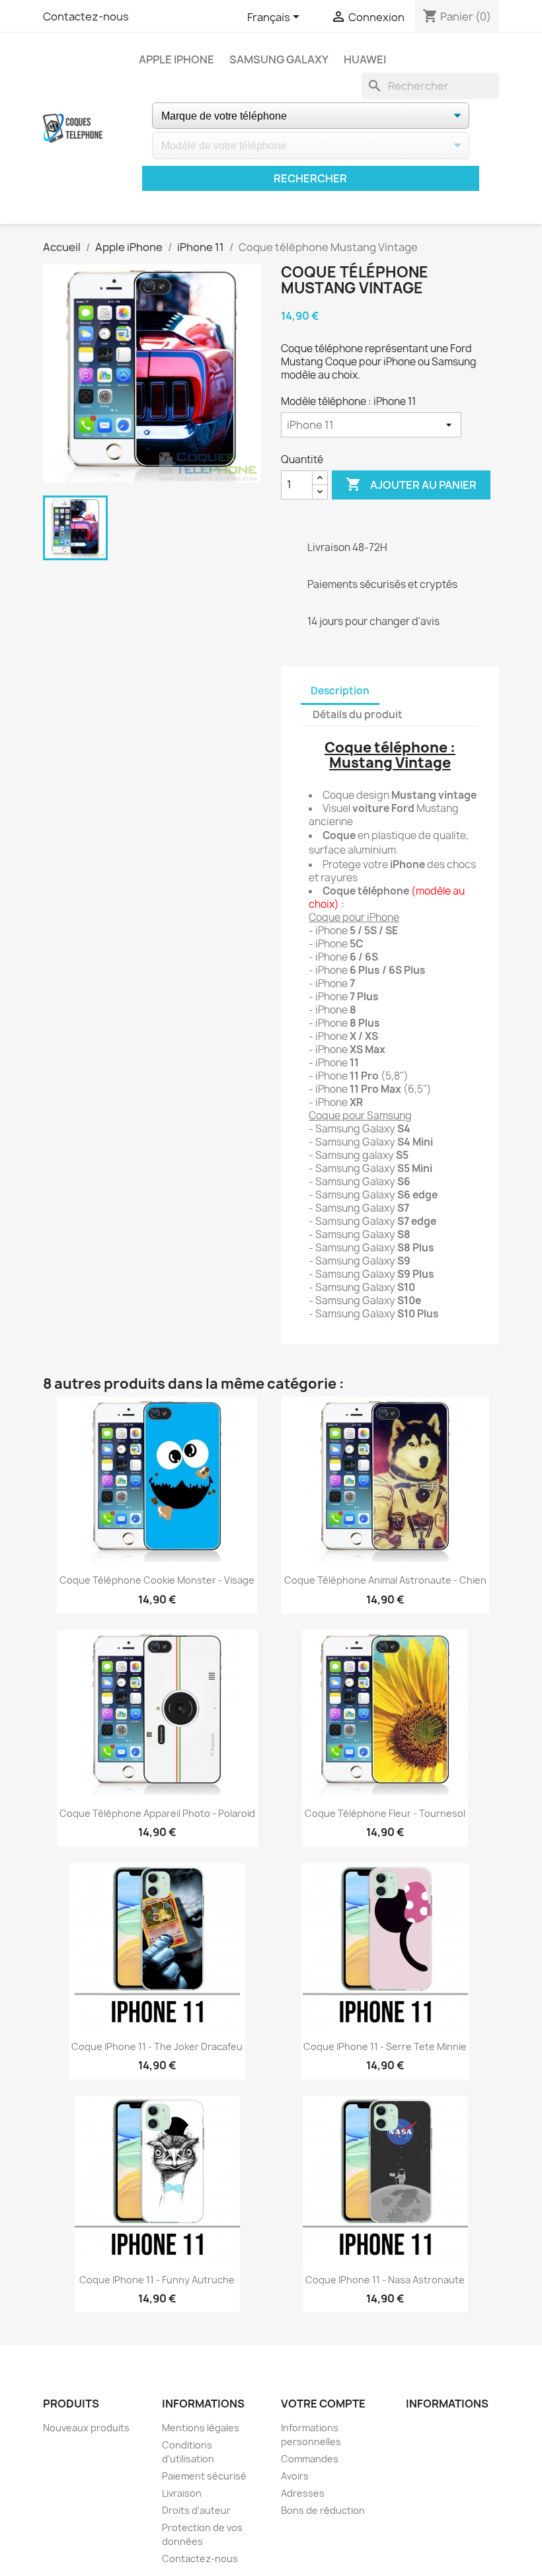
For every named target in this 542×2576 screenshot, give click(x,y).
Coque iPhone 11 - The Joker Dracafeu (157, 2046)
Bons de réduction (323, 2510)
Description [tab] (340, 691)
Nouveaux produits (86, 2428)
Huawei (365, 59)
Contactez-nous (86, 17)
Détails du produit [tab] (358, 715)
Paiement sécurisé (204, 2476)
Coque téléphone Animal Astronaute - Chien (385, 1580)
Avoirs (295, 2476)
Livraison (182, 2493)
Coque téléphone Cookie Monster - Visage (157, 1580)
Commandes (310, 2459)
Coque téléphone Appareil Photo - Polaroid (157, 1813)
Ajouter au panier (411, 484)
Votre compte (323, 2404)
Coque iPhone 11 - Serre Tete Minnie (385, 2046)
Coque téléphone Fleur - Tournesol (385, 1813)
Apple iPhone (176, 59)
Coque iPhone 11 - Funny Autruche (157, 2280)
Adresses (303, 2493)
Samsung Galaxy (279, 59)
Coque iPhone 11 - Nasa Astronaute (385, 2280)
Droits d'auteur (196, 2510)
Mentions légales (201, 2428)
